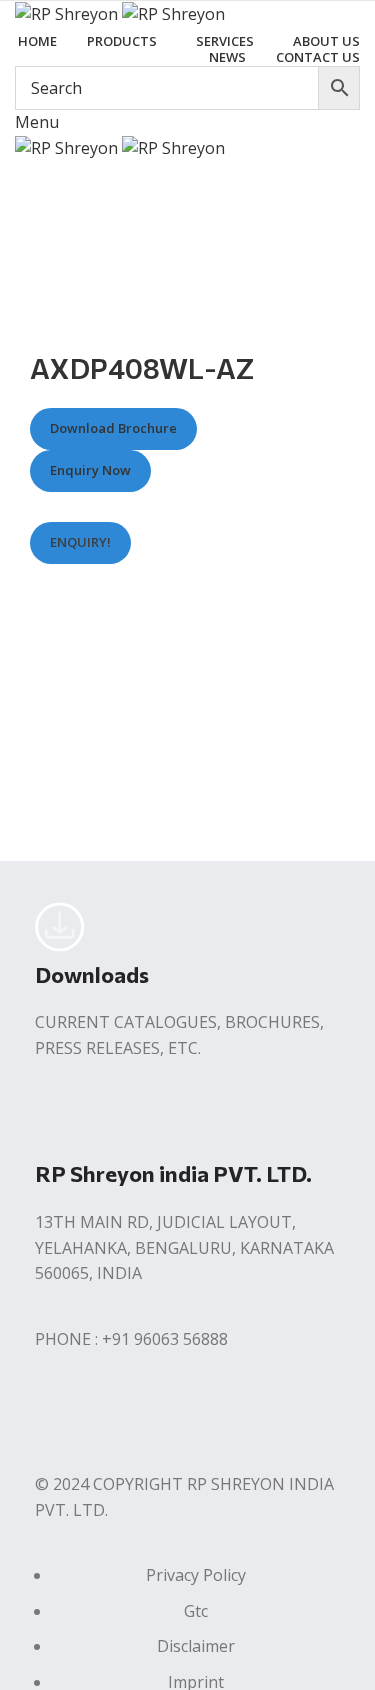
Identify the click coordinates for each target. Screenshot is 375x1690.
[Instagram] (114, 1417)
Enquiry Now (90, 471)
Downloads (92, 974)
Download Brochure (113, 429)
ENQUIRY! (80, 542)
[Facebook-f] (60, 1417)
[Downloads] (60, 927)
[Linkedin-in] (168, 1417)
